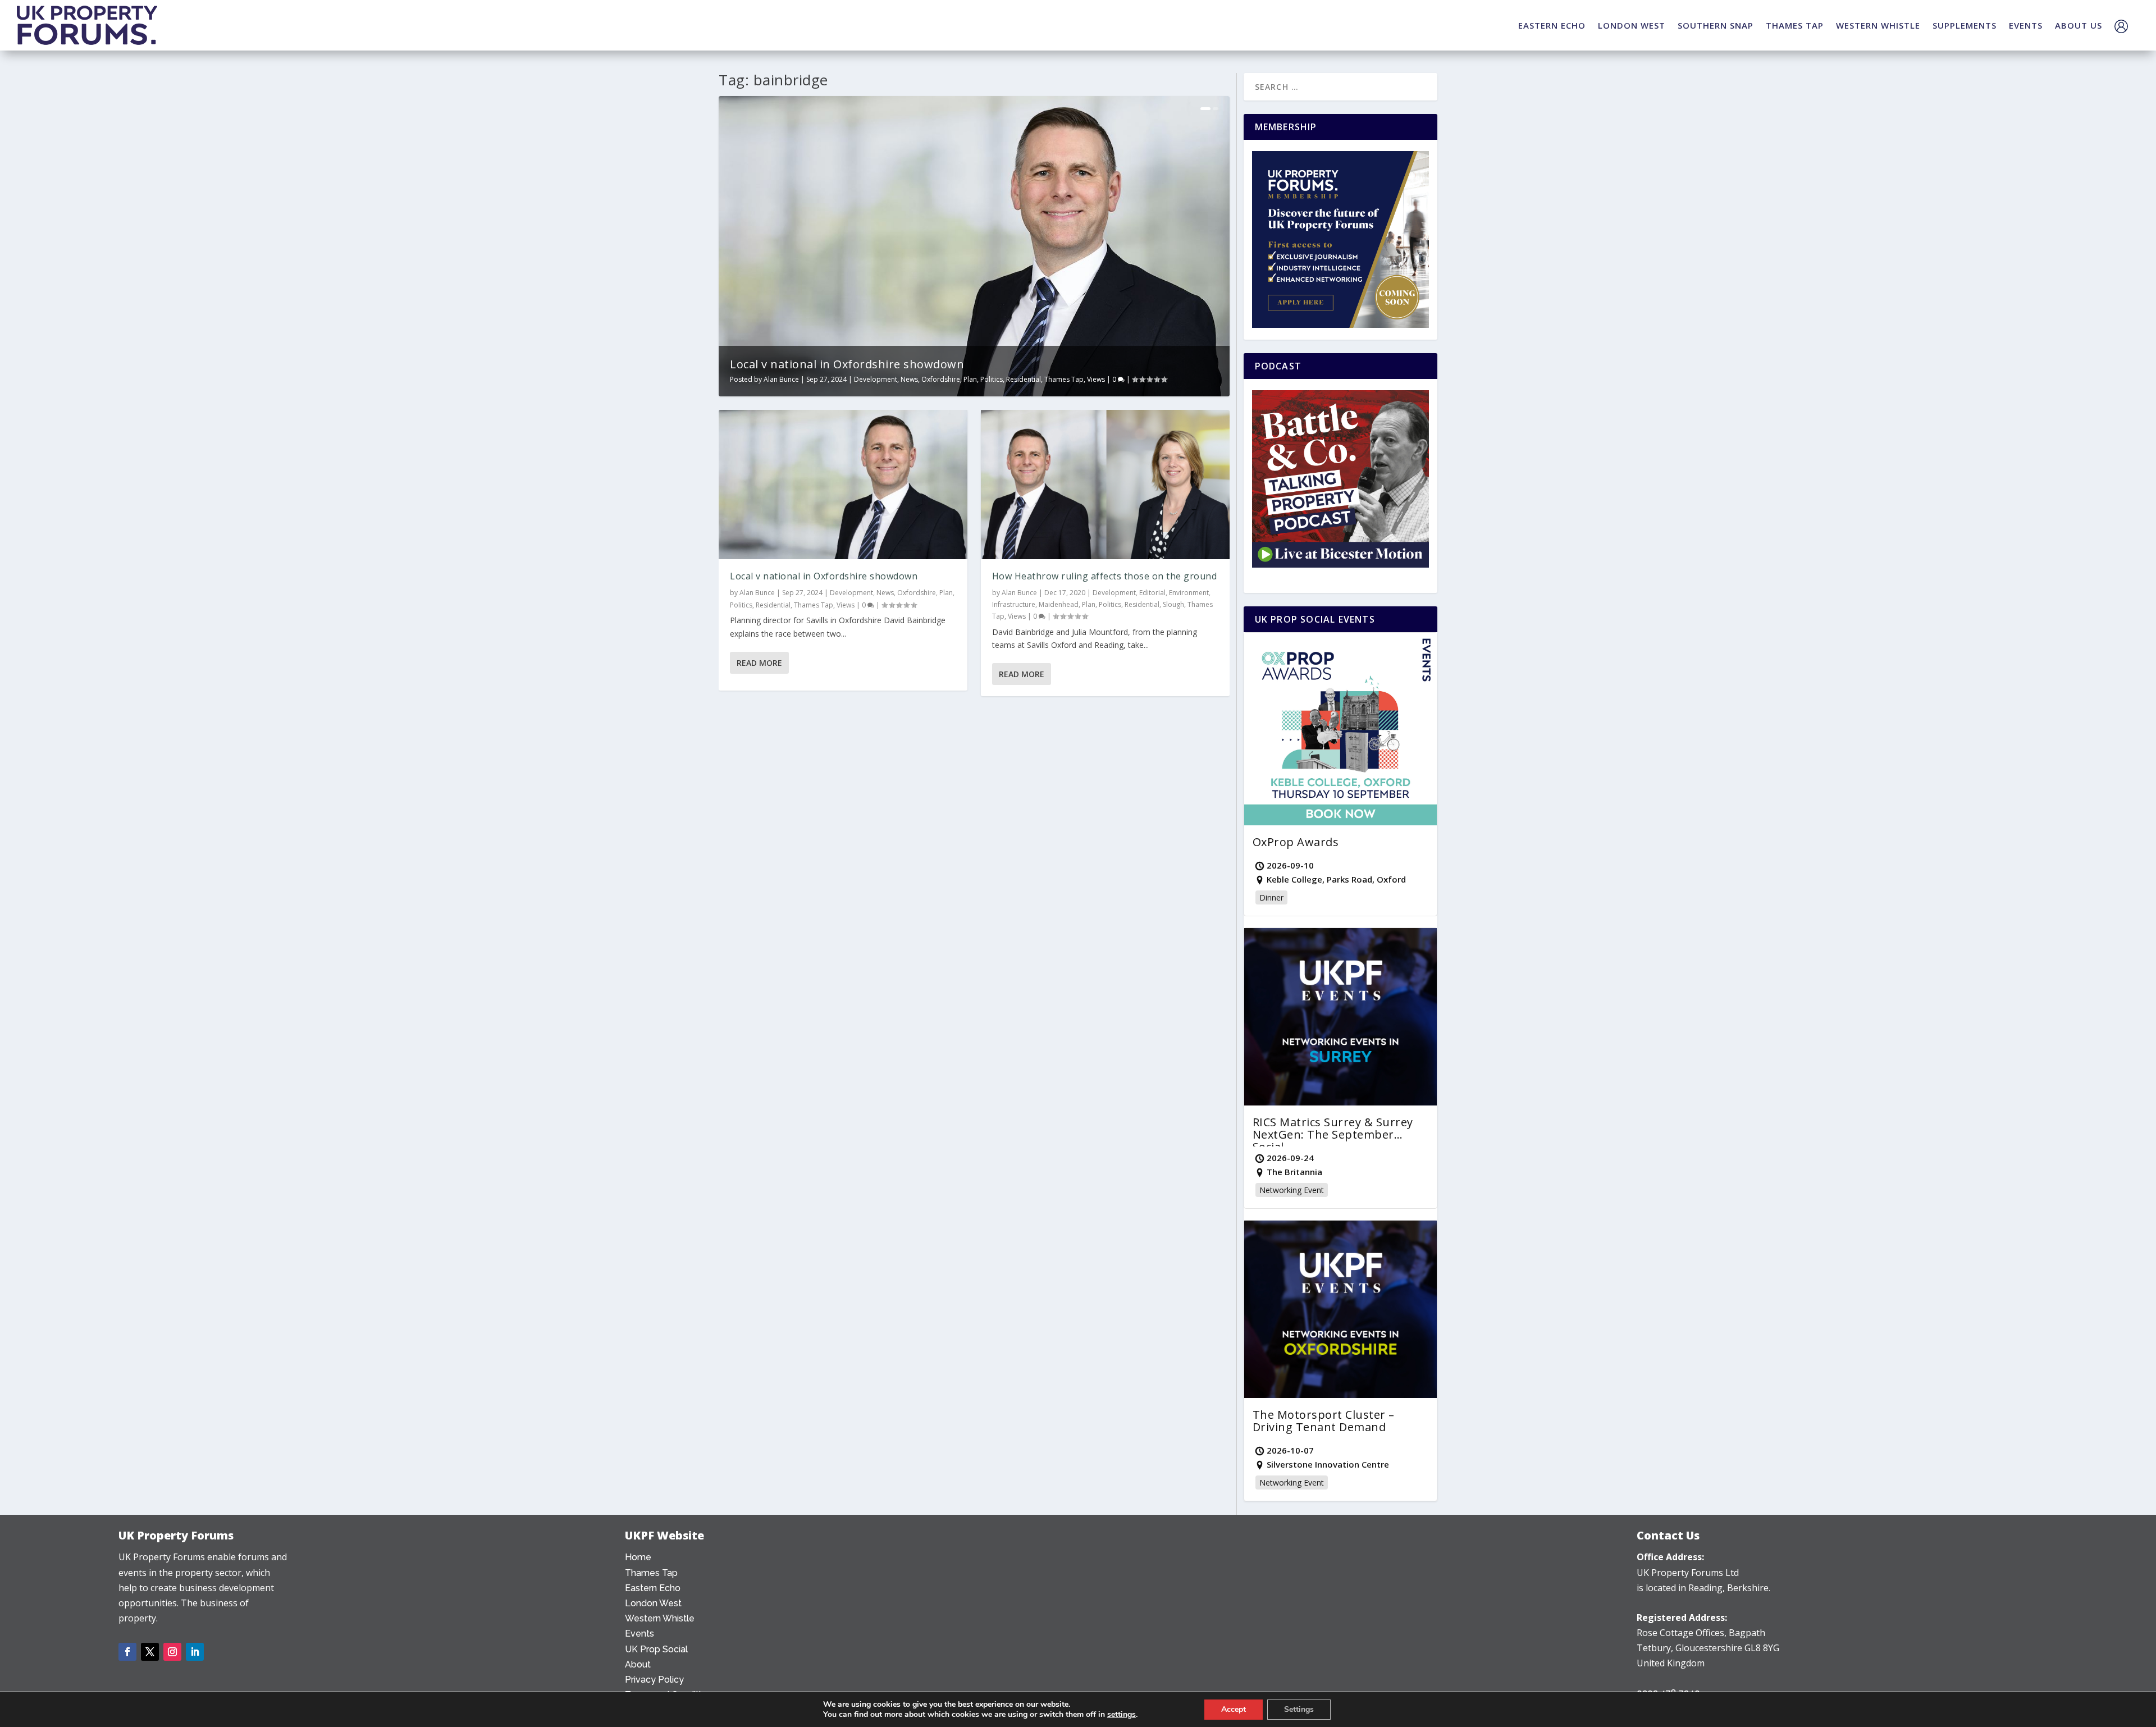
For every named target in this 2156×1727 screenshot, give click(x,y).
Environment (1189, 593)
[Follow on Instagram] (172, 1652)
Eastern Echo (653, 1588)
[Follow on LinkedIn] (195, 1652)
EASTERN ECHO (1552, 25)
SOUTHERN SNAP (1716, 25)
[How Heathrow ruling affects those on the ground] (1105, 485)
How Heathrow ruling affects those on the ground (1105, 576)
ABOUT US (2079, 25)
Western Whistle (660, 1618)
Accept (1234, 1709)
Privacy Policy (654, 1680)
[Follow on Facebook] (127, 1652)
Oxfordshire (941, 379)
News (909, 379)
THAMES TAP (1795, 25)
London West (653, 1603)
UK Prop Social (656, 1649)
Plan (970, 379)
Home (638, 1557)
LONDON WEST (1632, 25)
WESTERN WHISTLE (1878, 25)
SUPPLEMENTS (1965, 25)
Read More (759, 663)
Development (876, 379)
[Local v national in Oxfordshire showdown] (843, 485)
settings (1122, 1715)
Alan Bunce (781, 379)
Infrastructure (1014, 604)
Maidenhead (1059, 604)
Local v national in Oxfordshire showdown (847, 364)
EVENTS (2026, 25)
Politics (992, 379)
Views (1096, 379)
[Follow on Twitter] (150, 1652)
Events (640, 1634)
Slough (1173, 604)
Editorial (1152, 593)
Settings (1299, 1709)
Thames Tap (1064, 379)
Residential (1024, 379)
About (638, 1664)
